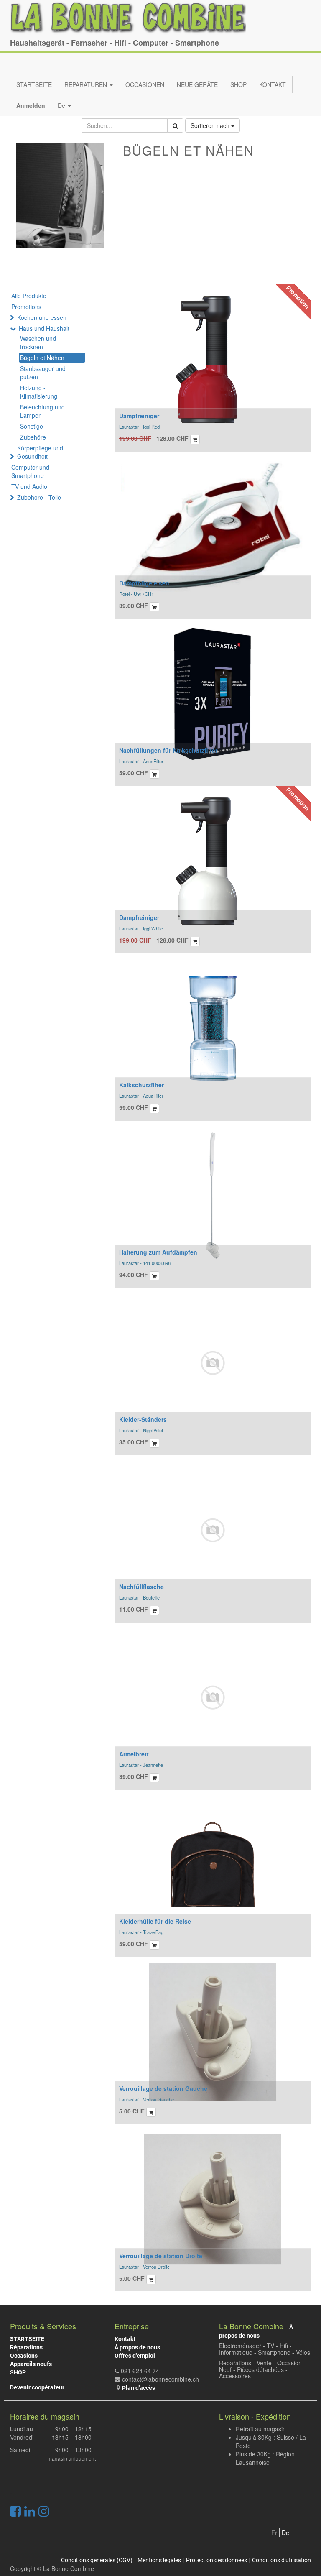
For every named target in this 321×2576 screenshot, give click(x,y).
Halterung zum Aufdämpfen (158, 1252)
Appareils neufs (31, 2364)
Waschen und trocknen (38, 342)
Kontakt (125, 2339)
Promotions (26, 307)
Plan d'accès (139, 2388)
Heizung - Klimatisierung (39, 392)
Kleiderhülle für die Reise (155, 1921)
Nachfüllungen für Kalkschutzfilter (168, 750)
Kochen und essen (42, 317)
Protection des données (217, 2560)
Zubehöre (33, 437)
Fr (274, 2533)
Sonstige (32, 426)
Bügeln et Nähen (42, 358)
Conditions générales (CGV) (97, 2560)
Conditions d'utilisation (282, 2560)
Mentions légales (159, 2560)
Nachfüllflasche (141, 1587)
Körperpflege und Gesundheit (40, 452)
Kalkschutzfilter (141, 1085)
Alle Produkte (29, 296)
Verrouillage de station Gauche (163, 2088)
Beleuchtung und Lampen (42, 411)
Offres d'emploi (135, 2356)
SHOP (18, 2372)
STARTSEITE (27, 2339)
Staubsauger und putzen (43, 373)
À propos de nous (137, 2347)
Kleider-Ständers (143, 1419)
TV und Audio (29, 486)
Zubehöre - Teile (39, 497)
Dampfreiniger (139, 416)
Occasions (24, 2356)
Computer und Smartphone (30, 471)
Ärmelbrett (134, 1754)
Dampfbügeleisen (144, 583)
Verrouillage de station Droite (161, 2256)
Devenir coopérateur (37, 2387)
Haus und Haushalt (44, 328)
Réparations (26, 2347)
